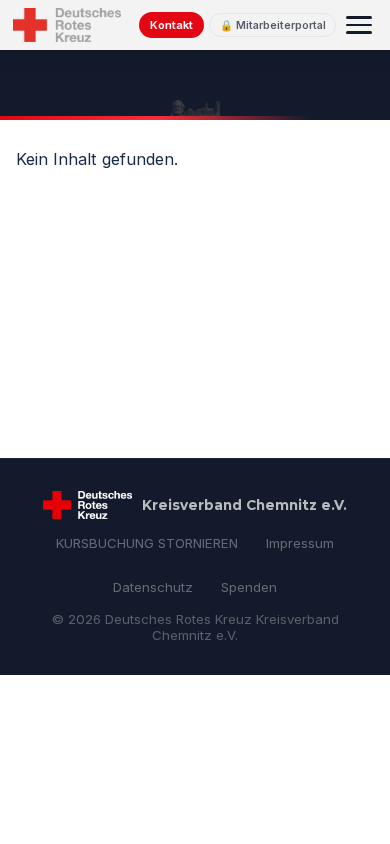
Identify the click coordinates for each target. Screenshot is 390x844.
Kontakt (171, 25)
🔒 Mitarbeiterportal (273, 25)
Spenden (249, 587)
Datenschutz (153, 587)
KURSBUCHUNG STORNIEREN (147, 543)
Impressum (300, 543)
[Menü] (359, 25)
